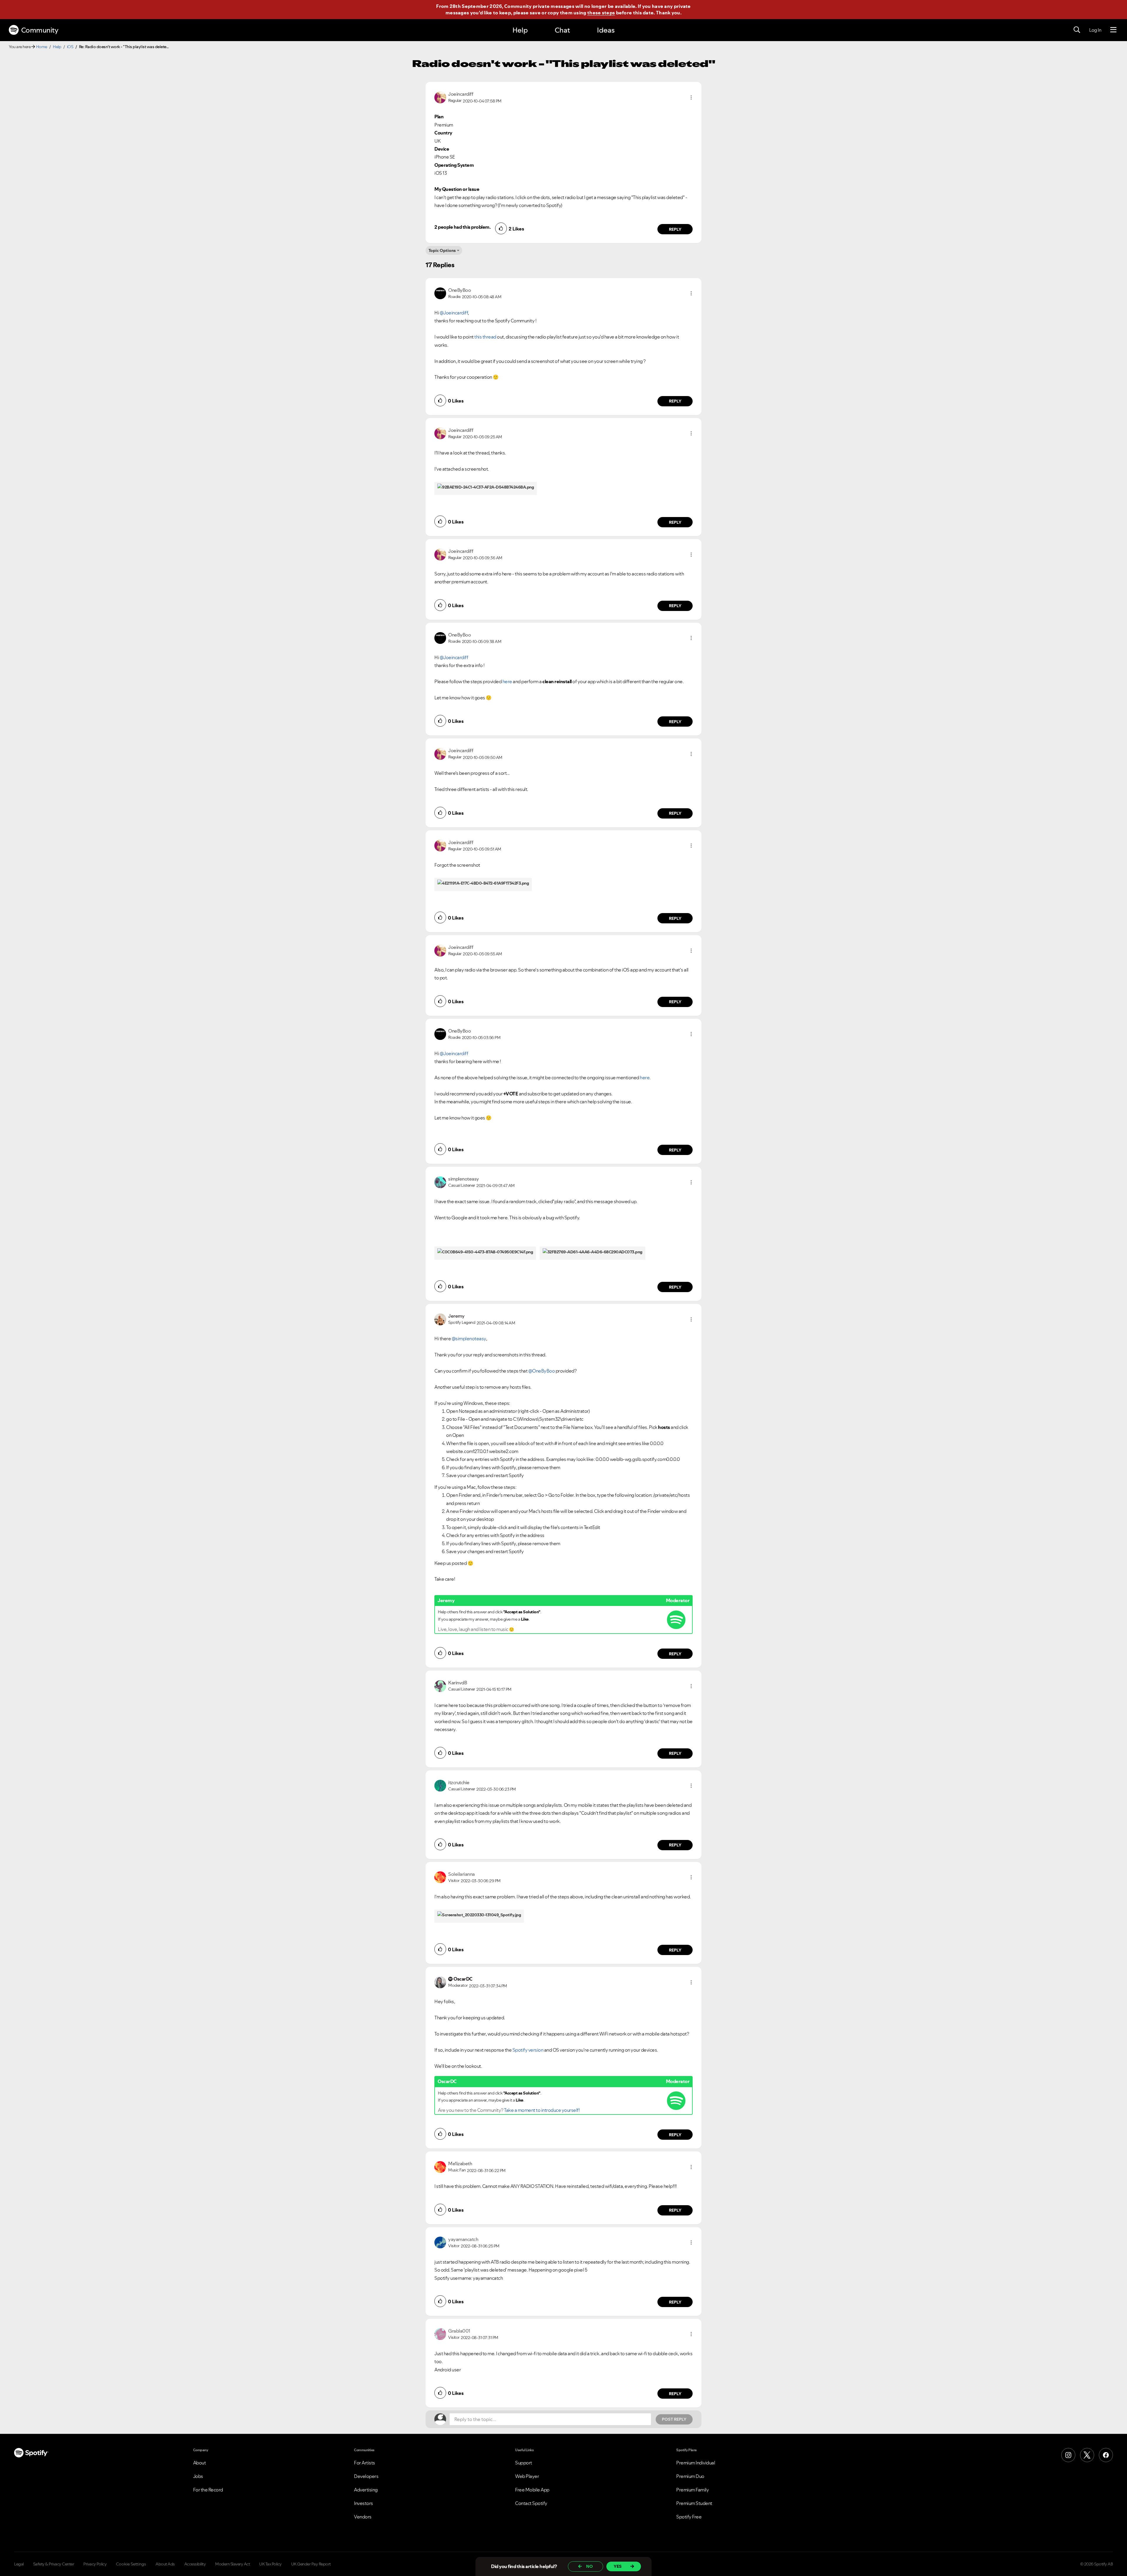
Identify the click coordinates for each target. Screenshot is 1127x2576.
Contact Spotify (531, 2503)
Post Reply (674, 2419)
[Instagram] (1068, 2455)
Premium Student (694, 2503)
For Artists (365, 2463)
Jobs (198, 2476)
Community (40, 30)
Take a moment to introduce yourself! (542, 2110)
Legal (19, 2564)
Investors (363, 2503)
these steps (601, 13)
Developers (366, 2476)
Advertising (366, 2490)
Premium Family (692, 2490)
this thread (485, 337)
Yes (618, 2566)
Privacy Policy (95, 2564)
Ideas (606, 30)
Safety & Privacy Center (54, 2564)
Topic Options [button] (442, 250)
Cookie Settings (131, 2564)
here (507, 681)
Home (42, 47)
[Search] (1077, 30)
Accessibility (195, 2564)
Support (524, 2463)
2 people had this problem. (462, 227)
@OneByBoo (542, 1371)
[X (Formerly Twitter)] (1087, 2455)
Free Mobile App (532, 2490)
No (589, 2566)
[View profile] (440, 97)
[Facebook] (1106, 2455)
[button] (691, 97)
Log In (1095, 30)
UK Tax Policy (270, 2564)
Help (520, 30)
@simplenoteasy (469, 1338)
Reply (675, 229)
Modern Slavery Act (232, 2564)
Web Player (527, 2476)
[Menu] (1113, 30)
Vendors (363, 2517)
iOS (70, 47)
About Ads (165, 2564)
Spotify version (528, 2050)
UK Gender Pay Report (311, 2564)
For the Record (208, 2490)
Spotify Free (689, 2517)
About (200, 2463)
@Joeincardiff (454, 313)
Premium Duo (690, 2476)
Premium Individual (696, 2463)
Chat (562, 30)
